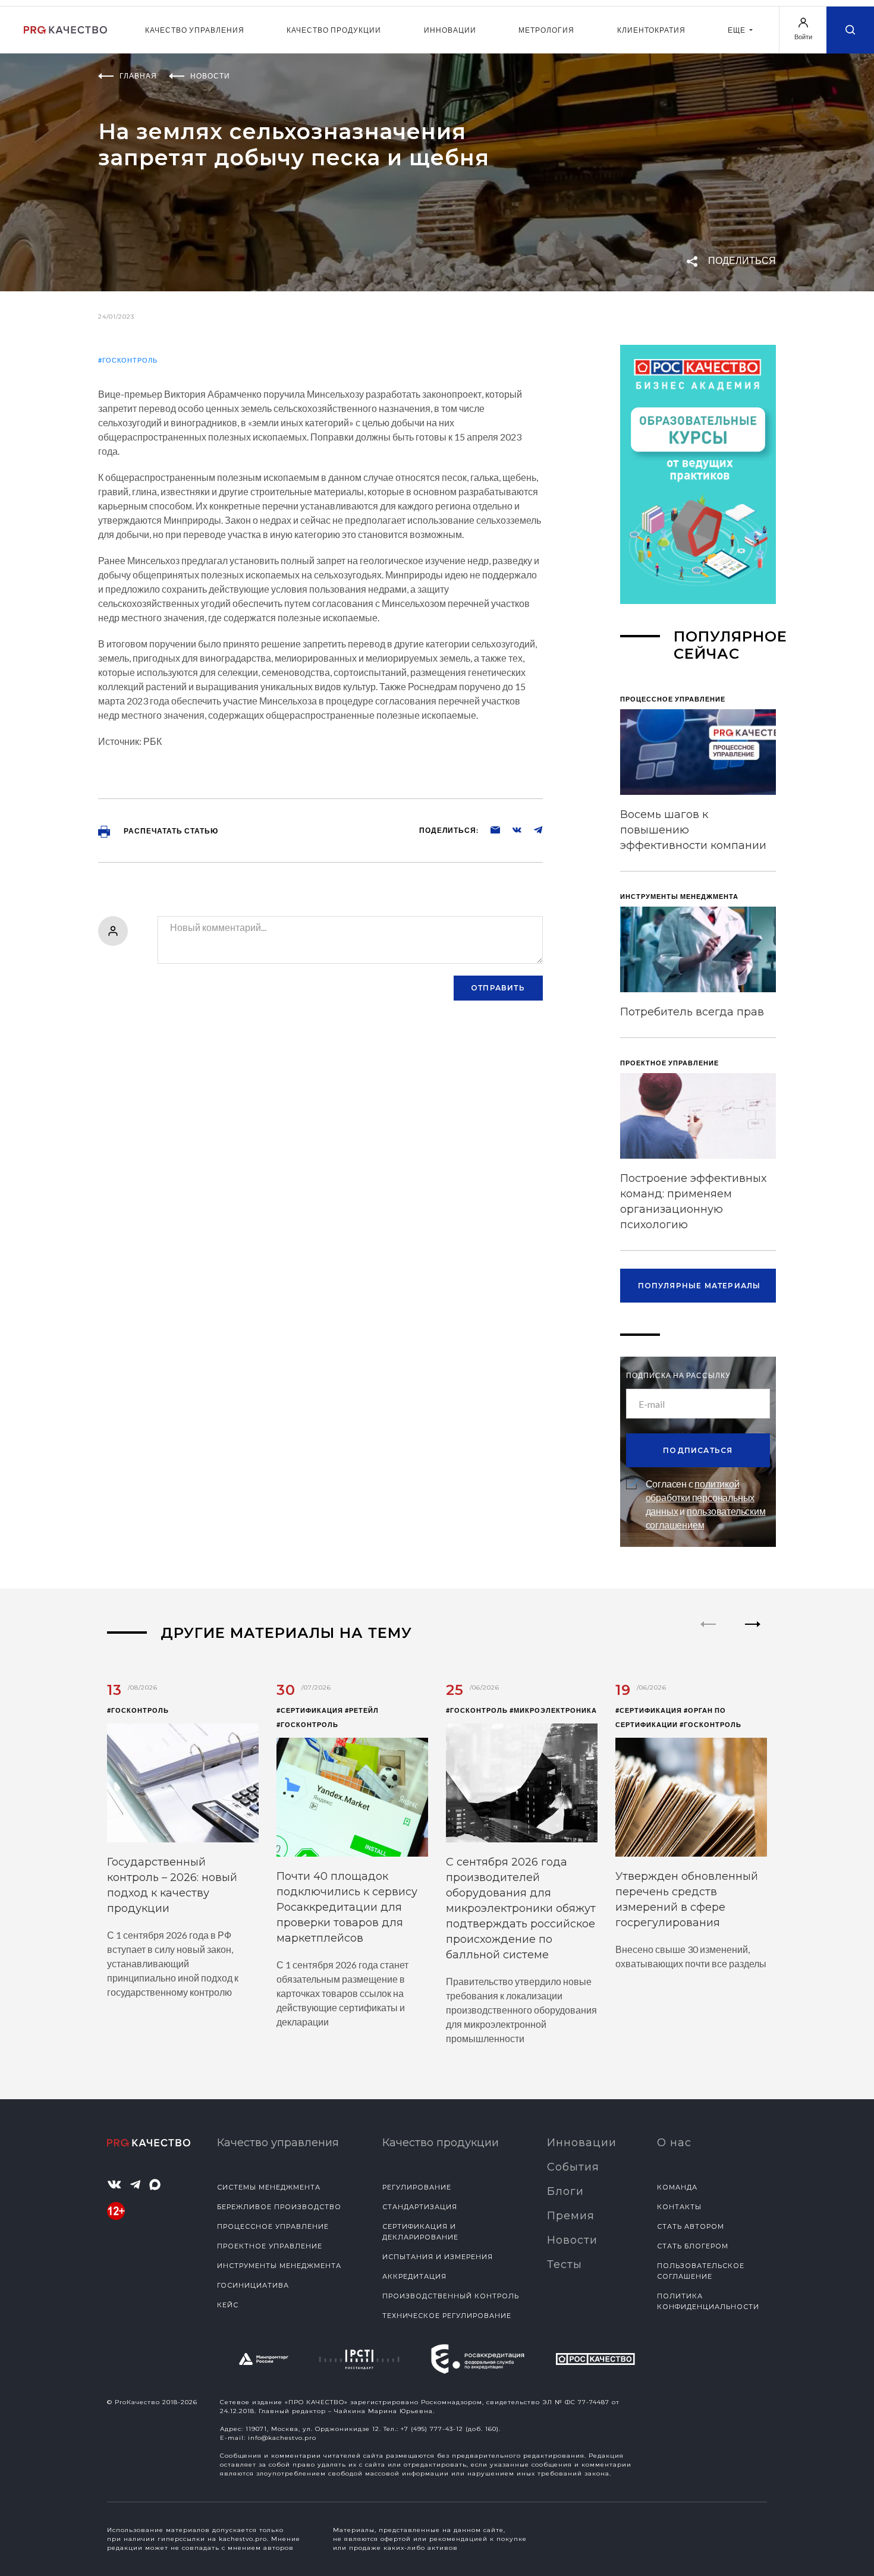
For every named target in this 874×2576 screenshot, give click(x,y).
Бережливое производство (279, 2207)
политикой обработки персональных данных (700, 1497)
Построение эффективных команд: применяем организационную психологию (693, 1201)
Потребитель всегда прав (692, 1012)
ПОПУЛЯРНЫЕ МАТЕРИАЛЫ (699, 1286)
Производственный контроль (451, 2296)
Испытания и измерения (438, 2257)
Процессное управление (273, 2226)
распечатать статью (170, 831)
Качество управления (195, 30)
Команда (677, 2187)
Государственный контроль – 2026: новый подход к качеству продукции (172, 1885)
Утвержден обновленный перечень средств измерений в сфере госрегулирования (687, 1899)
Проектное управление (270, 2246)
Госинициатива (253, 2285)
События (573, 2167)
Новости (572, 2240)
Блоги (565, 2191)
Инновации (450, 30)
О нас (674, 2143)
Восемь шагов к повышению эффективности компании (693, 830)
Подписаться (698, 1450)
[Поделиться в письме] (489, 829)
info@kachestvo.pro (282, 2438)
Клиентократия (651, 30)
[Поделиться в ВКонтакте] (511, 829)
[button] (753, 1634)
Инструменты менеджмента (279, 2266)
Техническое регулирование (447, 2316)
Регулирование (417, 2187)
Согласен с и (706, 1504)
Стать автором (691, 2226)
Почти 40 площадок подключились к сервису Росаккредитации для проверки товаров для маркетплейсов (347, 1907)
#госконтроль (128, 360)
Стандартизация (420, 2207)
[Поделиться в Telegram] (532, 829)
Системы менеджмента (269, 2187)
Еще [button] (738, 30)
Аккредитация (414, 2276)
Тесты (565, 2264)
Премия (571, 2216)
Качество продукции (334, 30)
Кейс (228, 2305)
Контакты (679, 2207)
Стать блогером (693, 2246)
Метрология (546, 30)
